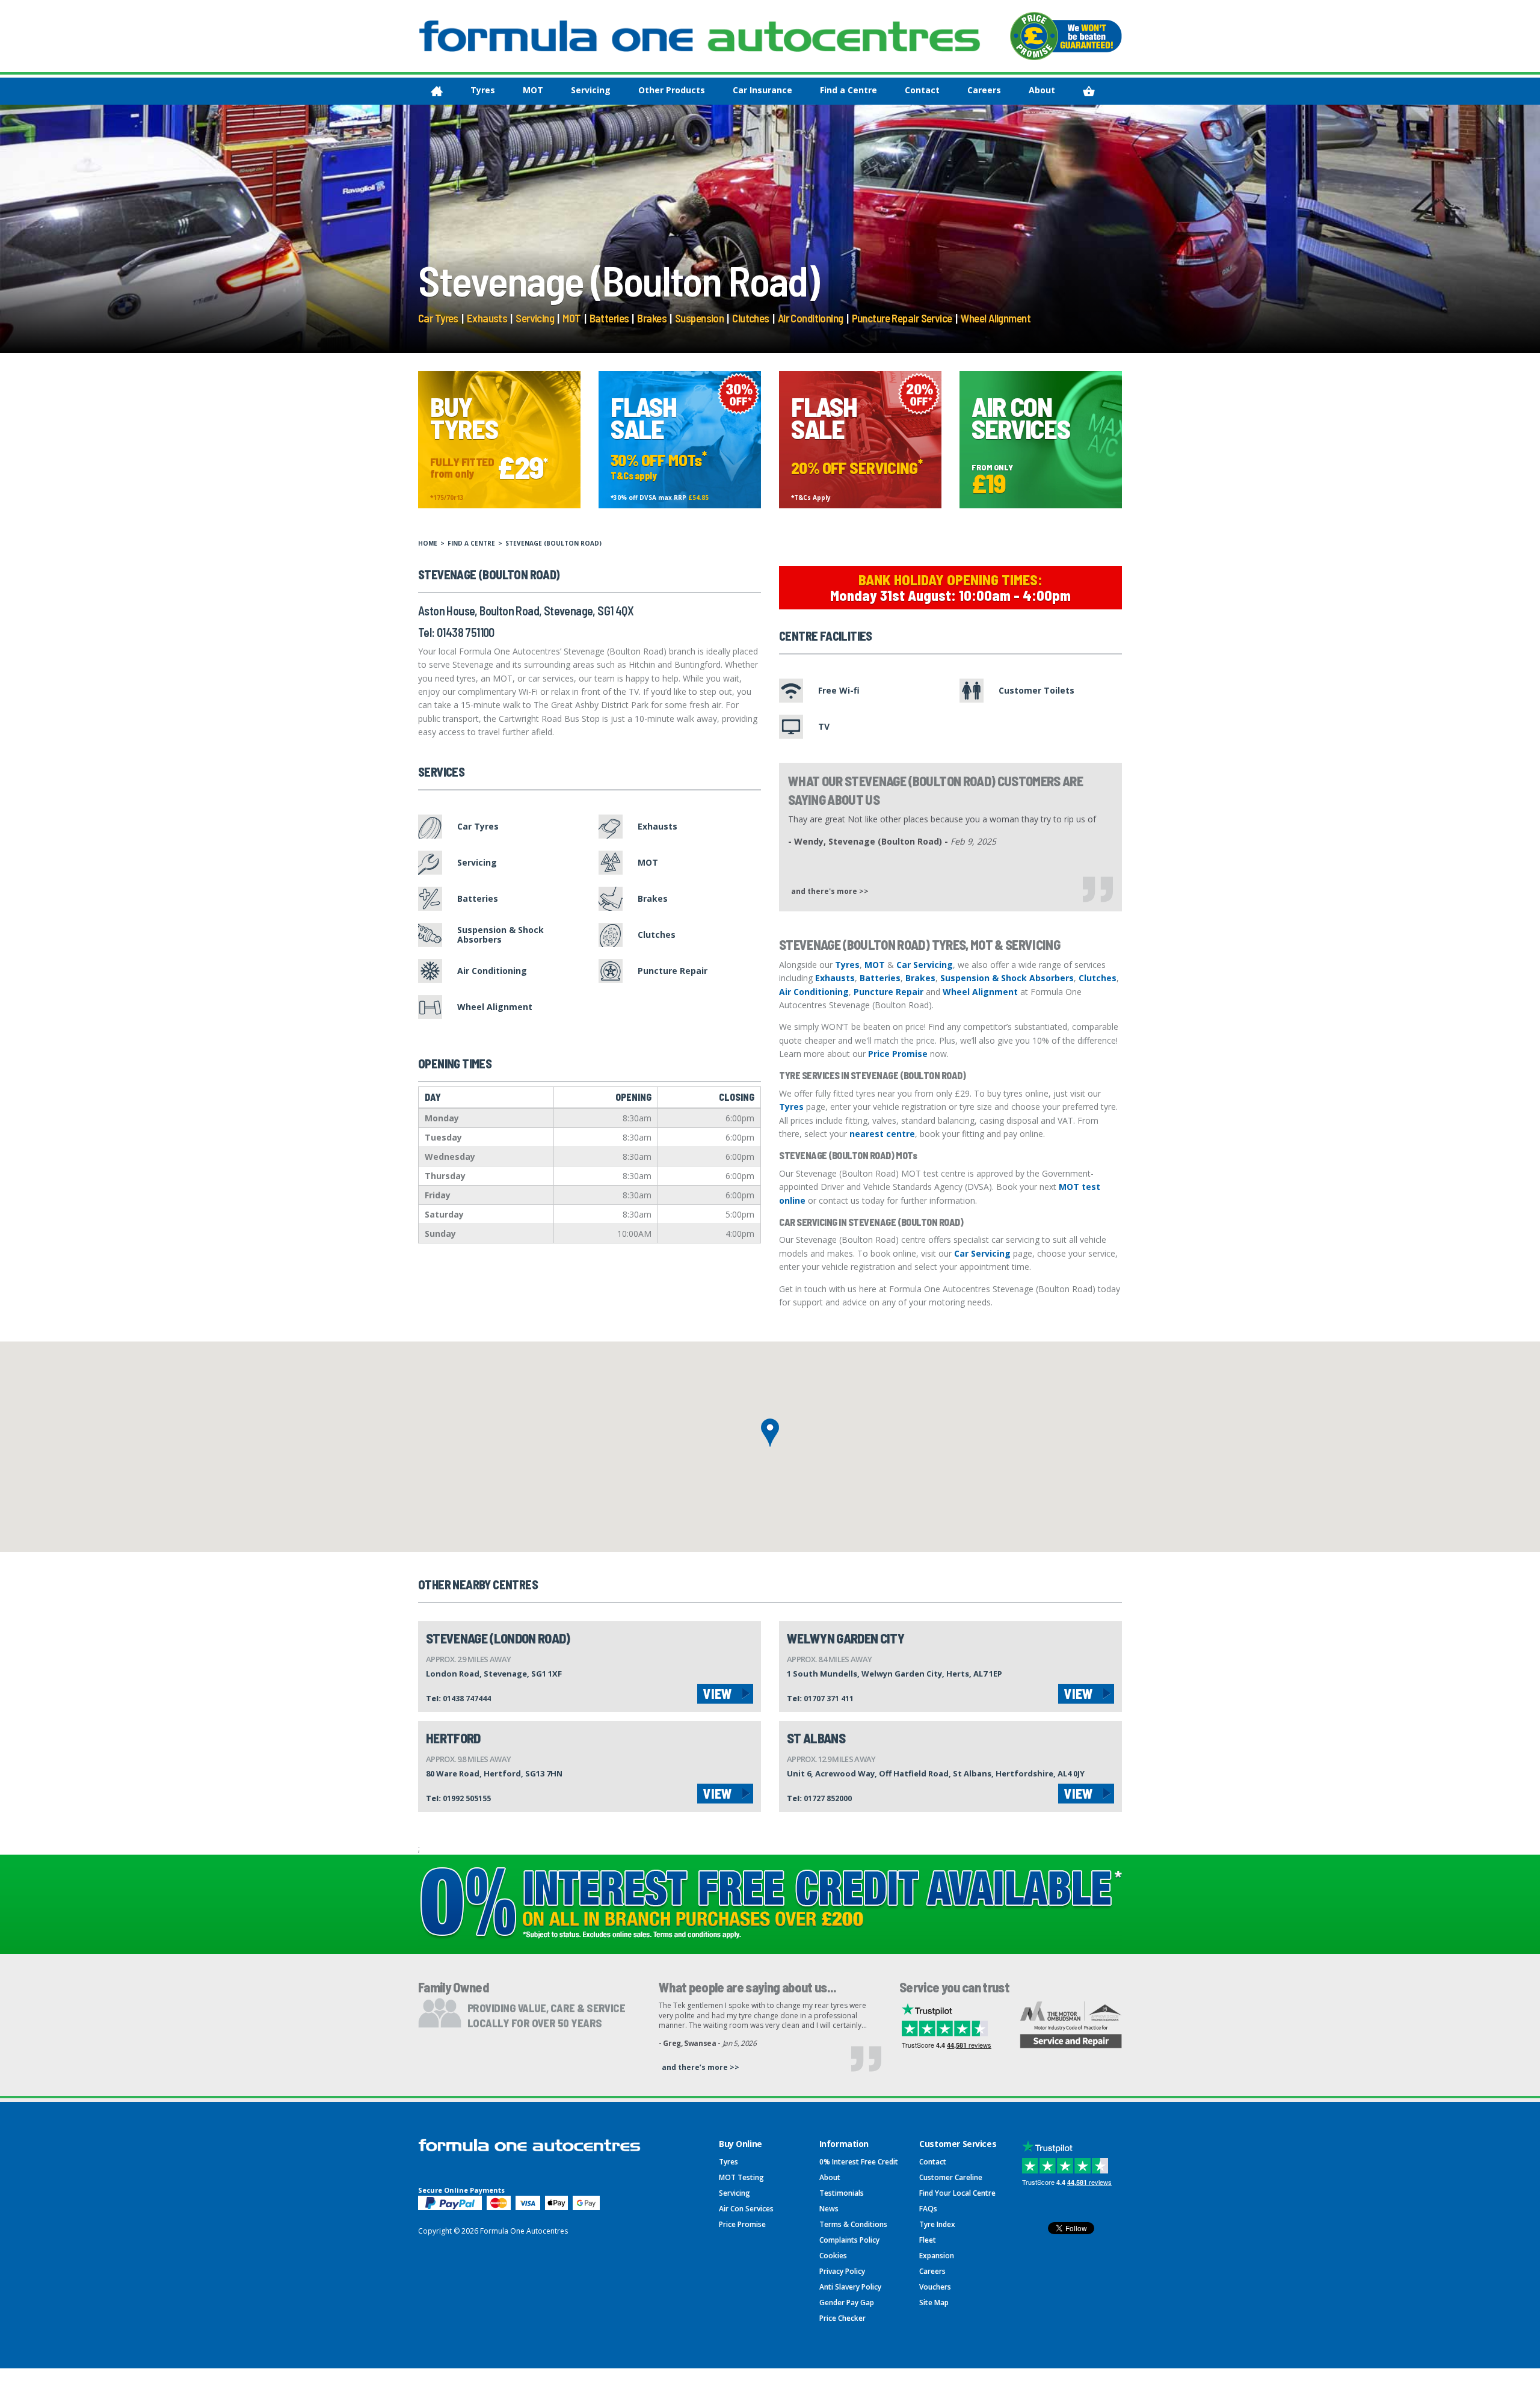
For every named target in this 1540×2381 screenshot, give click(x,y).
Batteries (609, 318)
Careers (984, 90)
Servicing (591, 90)
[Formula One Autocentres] (700, 36)
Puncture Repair (889, 992)
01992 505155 (467, 1798)
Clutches (750, 318)
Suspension (699, 318)
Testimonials (842, 2193)
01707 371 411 (829, 1699)
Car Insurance (762, 90)
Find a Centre (849, 90)
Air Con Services (746, 2209)
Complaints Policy (849, 2240)
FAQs (928, 2209)
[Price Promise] (1066, 36)
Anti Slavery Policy (850, 2287)
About (1042, 90)
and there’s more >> (701, 2067)
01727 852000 (828, 1798)
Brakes (652, 318)
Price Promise (898, 1054)
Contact (922, 90)
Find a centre (471, 543)
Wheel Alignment (996, 318)
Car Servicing (925, 965)
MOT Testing (741, 2177)
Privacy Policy (842, 2271)
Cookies (833, 2256)
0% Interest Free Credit (859, 2162)
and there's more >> (830, 891)
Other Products (672, 90)
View (718, 1693)
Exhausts (487, 318)
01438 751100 (466, 632)
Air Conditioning (811, 318)
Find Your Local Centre (957, 2193)
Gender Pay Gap (847, 2302)
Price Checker (842, 2318)
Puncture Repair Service (902, 318)
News (829, 2209)
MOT (533, 90)
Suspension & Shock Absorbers (1007, 978)
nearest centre (882, 1134)
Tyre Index (937, 2224)
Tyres (483, 90)
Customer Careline (951, 2177)
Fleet (928, 2240)
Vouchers (935, 2287)
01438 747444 (467, 1699)
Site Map (934, 2302)
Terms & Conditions (853, 2224)
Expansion (937, 2256)
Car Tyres (438, 318)
